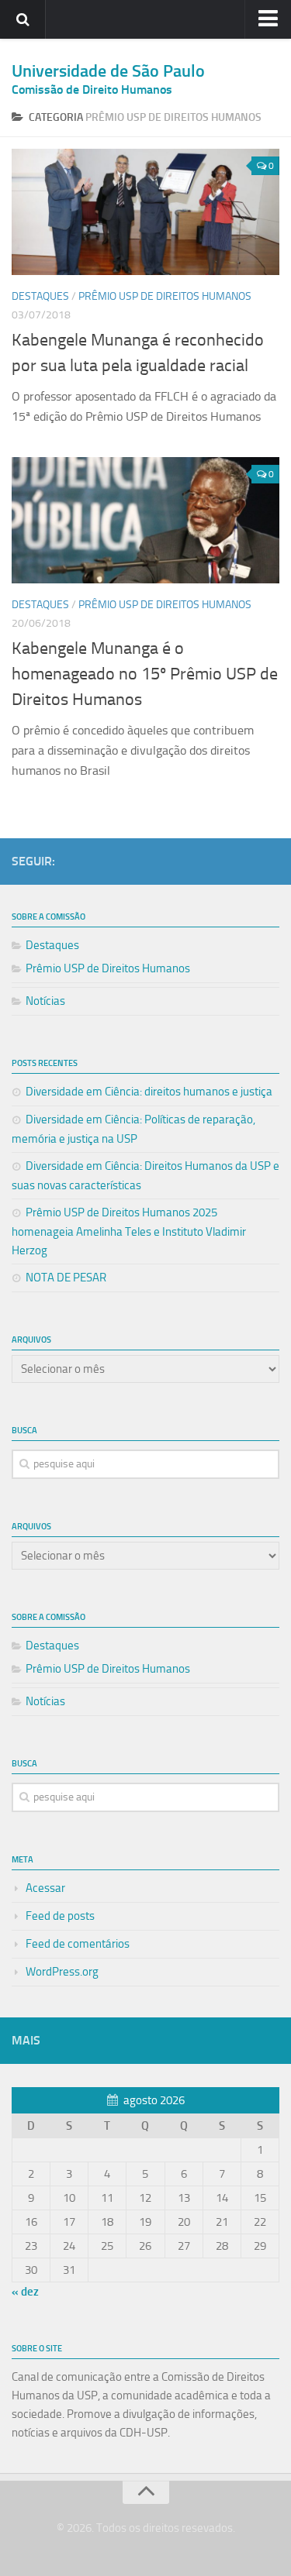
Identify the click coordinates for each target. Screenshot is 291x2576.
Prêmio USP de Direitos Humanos (165, 296)
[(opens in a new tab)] (145, 212)
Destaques (40, 296)
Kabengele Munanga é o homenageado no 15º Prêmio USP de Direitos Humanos (145, 674)
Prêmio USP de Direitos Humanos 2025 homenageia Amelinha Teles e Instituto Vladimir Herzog (129, 1231)
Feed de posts (60, 1916)
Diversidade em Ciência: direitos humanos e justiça (149, 1092)
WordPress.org (62, 1972)
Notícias (45, 1001)
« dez (25, 2292)
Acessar (45, 1888)
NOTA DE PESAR (66, 1278)
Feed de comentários (78, 1944)
